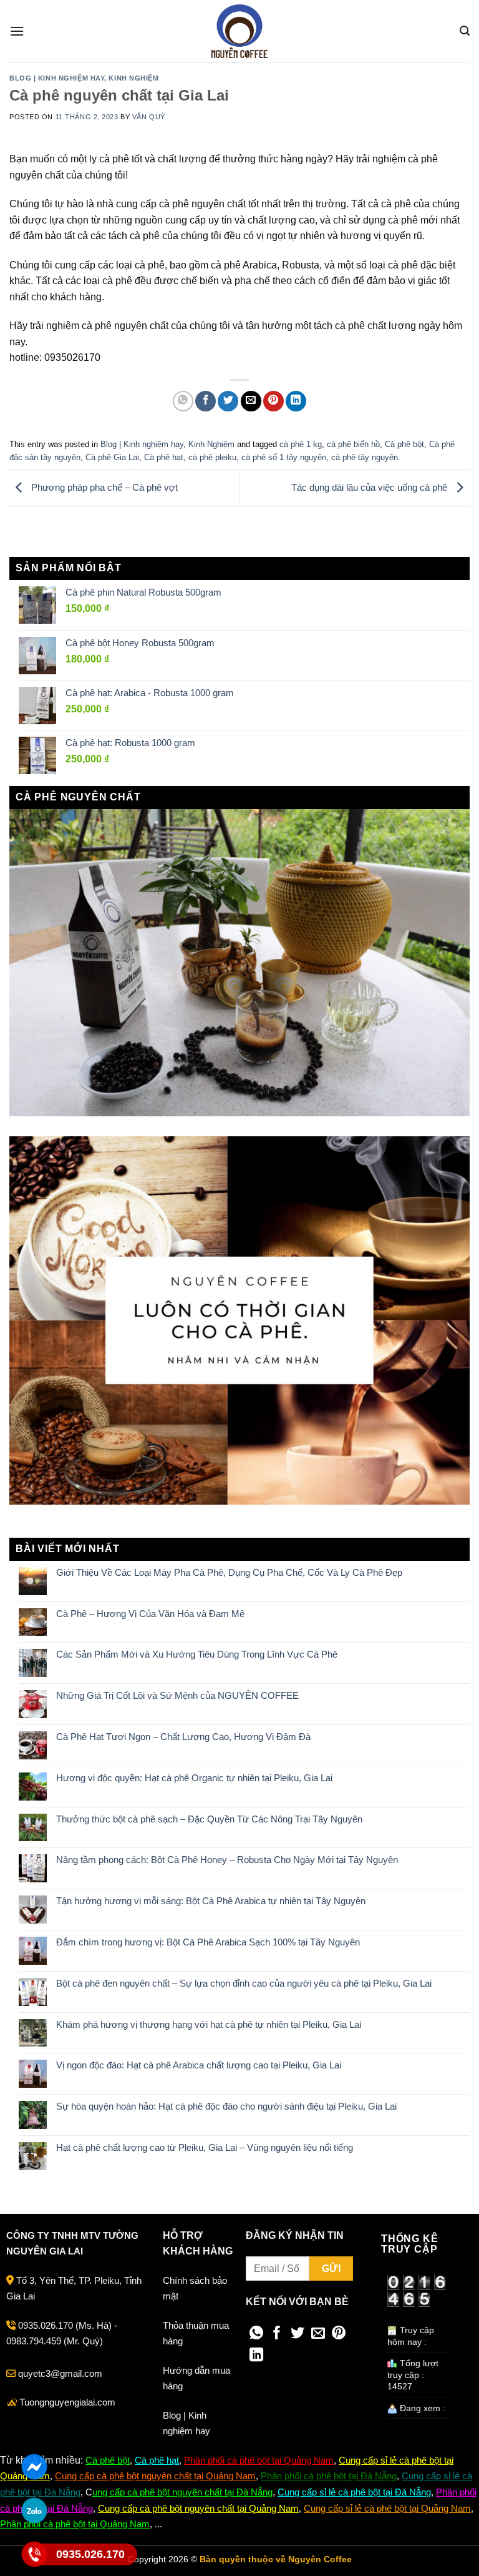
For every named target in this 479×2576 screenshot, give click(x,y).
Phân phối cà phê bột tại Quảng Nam (259, 2460)
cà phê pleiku (212, 457)
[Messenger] (35, 2467)
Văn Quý (149, 117)
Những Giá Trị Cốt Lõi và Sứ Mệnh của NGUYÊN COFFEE (177, 1695)
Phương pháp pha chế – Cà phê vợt (103, 487)
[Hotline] (35, 2554)
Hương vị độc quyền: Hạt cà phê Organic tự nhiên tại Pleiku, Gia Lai (194, 1778)
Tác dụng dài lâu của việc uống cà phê (370, 487)
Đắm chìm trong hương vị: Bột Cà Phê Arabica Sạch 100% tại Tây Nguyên (208, 1942)
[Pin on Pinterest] (273, 401)
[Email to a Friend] (251, 401)
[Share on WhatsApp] (183, 401)
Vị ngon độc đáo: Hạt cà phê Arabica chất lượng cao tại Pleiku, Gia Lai (199, 2065)
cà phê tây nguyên (365, 457)
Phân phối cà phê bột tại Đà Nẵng (329, 2476)
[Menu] (17, 31)
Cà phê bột (404, 444)
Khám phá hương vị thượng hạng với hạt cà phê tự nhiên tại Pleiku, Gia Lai (209, 2024)
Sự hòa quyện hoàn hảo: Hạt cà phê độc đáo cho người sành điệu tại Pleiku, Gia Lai (226, 2106)
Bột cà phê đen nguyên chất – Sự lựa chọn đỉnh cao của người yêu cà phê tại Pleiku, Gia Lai (244, 1983)
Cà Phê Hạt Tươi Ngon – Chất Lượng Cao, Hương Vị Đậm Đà (183, 1737)
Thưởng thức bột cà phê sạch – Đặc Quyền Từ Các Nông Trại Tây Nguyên (209, 1819)
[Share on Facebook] (206, 401)
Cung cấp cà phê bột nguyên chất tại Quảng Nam (155, 2476)
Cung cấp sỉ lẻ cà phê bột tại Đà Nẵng (354, 2492)
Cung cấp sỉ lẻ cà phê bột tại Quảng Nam (387, 2508)
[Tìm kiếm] (465, 31)
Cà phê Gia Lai (112, 457)
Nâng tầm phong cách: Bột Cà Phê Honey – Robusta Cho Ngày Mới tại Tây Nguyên (227, 1860)
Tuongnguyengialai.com (67, 2402)
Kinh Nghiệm (133, 78)
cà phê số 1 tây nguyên (284, 457)
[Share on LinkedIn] (296, 401)
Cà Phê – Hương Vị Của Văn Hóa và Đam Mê (150, 1614)
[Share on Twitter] (228, 401)
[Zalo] (35, 2510)
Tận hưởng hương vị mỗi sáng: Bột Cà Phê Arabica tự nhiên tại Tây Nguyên (211, 1901)
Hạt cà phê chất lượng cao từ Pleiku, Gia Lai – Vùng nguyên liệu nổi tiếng (205, 2147)
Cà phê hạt (164, 457)
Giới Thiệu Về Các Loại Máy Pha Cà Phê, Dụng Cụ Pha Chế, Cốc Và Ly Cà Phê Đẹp (229, 1572)
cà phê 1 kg (301, 444)
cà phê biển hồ (353, 444)
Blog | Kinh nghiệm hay (57, 78)
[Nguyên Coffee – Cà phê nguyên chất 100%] (239, 31)
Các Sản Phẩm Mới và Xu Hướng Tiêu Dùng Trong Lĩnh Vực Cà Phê (197, 1654)
